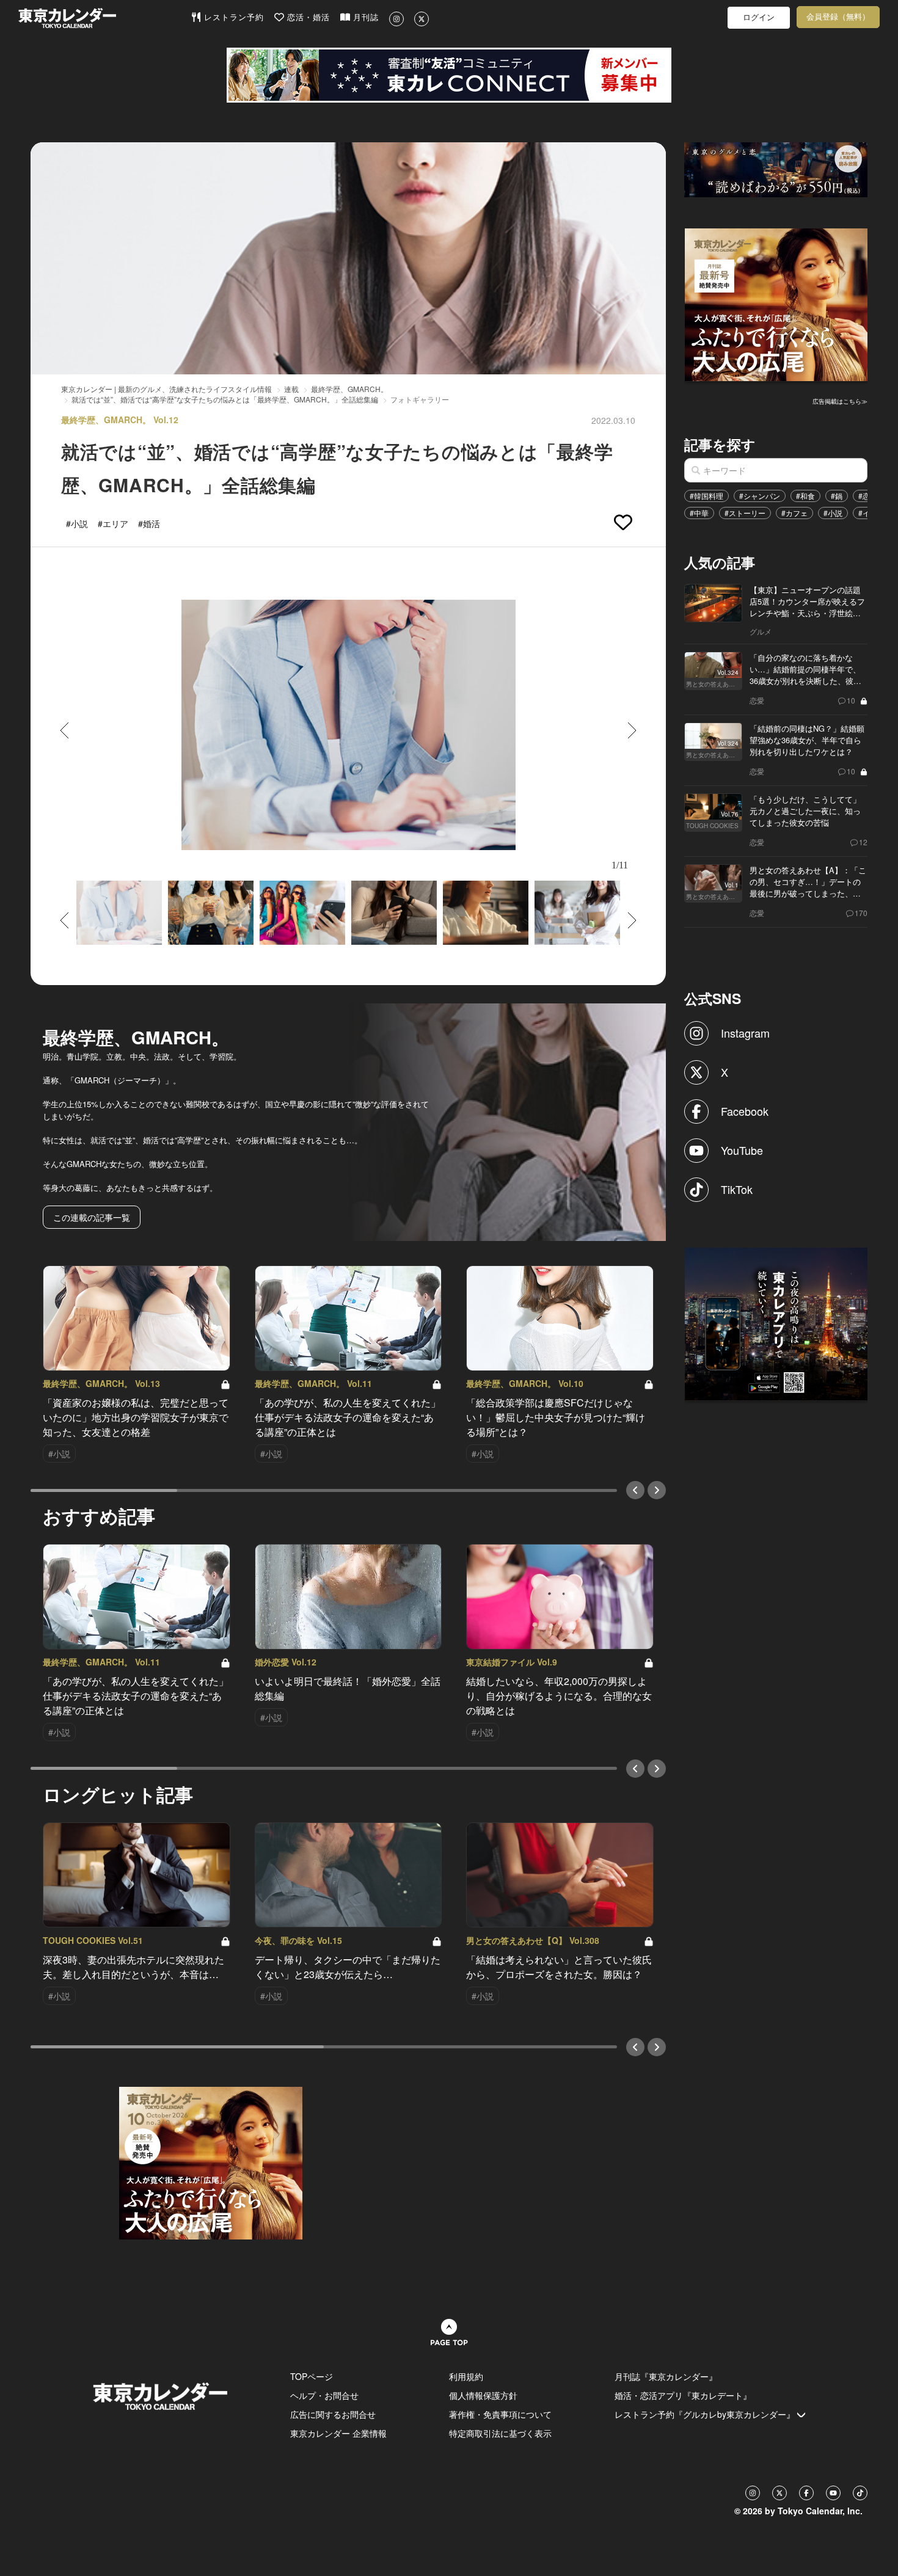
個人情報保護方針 (483, 2395)
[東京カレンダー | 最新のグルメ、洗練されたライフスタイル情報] (104, 18)
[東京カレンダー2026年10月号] (211, 2161)
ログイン (759, 17)
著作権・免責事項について (500, 2414)
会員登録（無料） (838, 17)
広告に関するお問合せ (333, 2414)
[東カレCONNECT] (449, 75)
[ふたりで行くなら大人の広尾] (776, 304)
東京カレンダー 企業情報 (338, 2433)
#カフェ (794, 513)
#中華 (699, 513)
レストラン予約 (232, 17)
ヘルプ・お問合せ (324, 2395)
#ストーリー (745, 513)
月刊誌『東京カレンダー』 (666, 2376)
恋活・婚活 (307, 17)
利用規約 (466, 2376)
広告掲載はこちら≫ (840, 401)
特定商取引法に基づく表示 (500, 2433)
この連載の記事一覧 (92, 1217)
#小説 (833, 513)
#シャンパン (760, 496)
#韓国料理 (706, 496)
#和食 (805, 496)
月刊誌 (364, 17)
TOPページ (312, 2376)
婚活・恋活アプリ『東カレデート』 (683, 2395)
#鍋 (837, 496)
